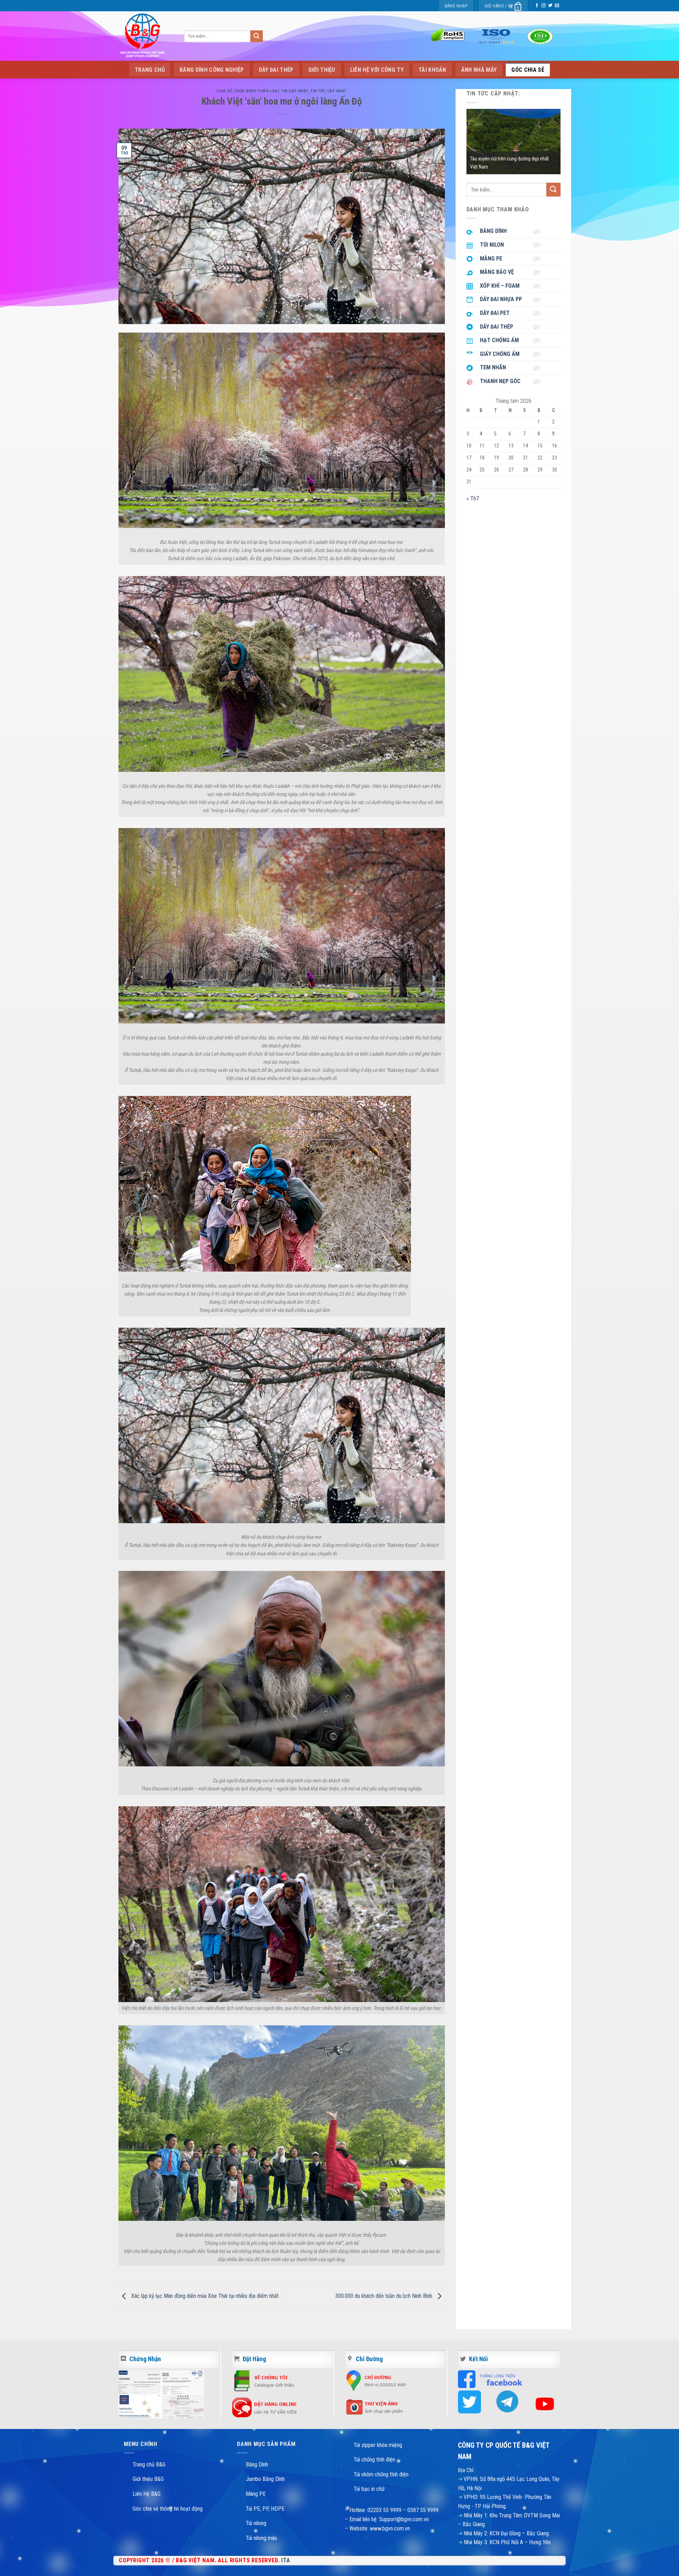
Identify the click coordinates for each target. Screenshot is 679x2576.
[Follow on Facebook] (537, 6)
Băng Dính (257, 2464)
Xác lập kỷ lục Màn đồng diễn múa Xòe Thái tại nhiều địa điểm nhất (204, 2296)
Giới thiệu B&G (148, 2479)
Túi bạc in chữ (369, 2489)
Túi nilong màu (261, 2538)
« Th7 (473, 498)
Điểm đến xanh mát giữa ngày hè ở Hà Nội (511, 167)
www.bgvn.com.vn (389, 2528)
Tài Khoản (432, 70)
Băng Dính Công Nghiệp (212, 70)
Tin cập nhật (295, 91)
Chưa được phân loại (256, 91)
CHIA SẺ (224, 91)
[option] (514, 142)
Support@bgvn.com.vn (404, 2519)
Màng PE (256, 2494)
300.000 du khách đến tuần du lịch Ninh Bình (384, 2296)
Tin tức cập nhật (329, 91)
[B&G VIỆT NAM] (143, 36)
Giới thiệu (322, 70)
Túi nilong (256, 2523)
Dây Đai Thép (276, 70)
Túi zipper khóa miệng (378, 2445)
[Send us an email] (557, 6)
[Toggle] (539, 231)
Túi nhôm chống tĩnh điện (381, 2474)
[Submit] (256, 36)
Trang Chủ (150, 70)
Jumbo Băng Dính (265, 2479)
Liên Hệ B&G (147, 2494)
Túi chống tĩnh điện (374, 2460)
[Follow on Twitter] (550, 6)
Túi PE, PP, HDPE (265, 2509)
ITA (286, 2560)
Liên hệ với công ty (377, 70)
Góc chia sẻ (528, 70)
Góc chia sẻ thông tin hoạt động (168, 2509)
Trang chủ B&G (149, 2464)
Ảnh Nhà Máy (479, 70)
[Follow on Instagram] (544, 6)
